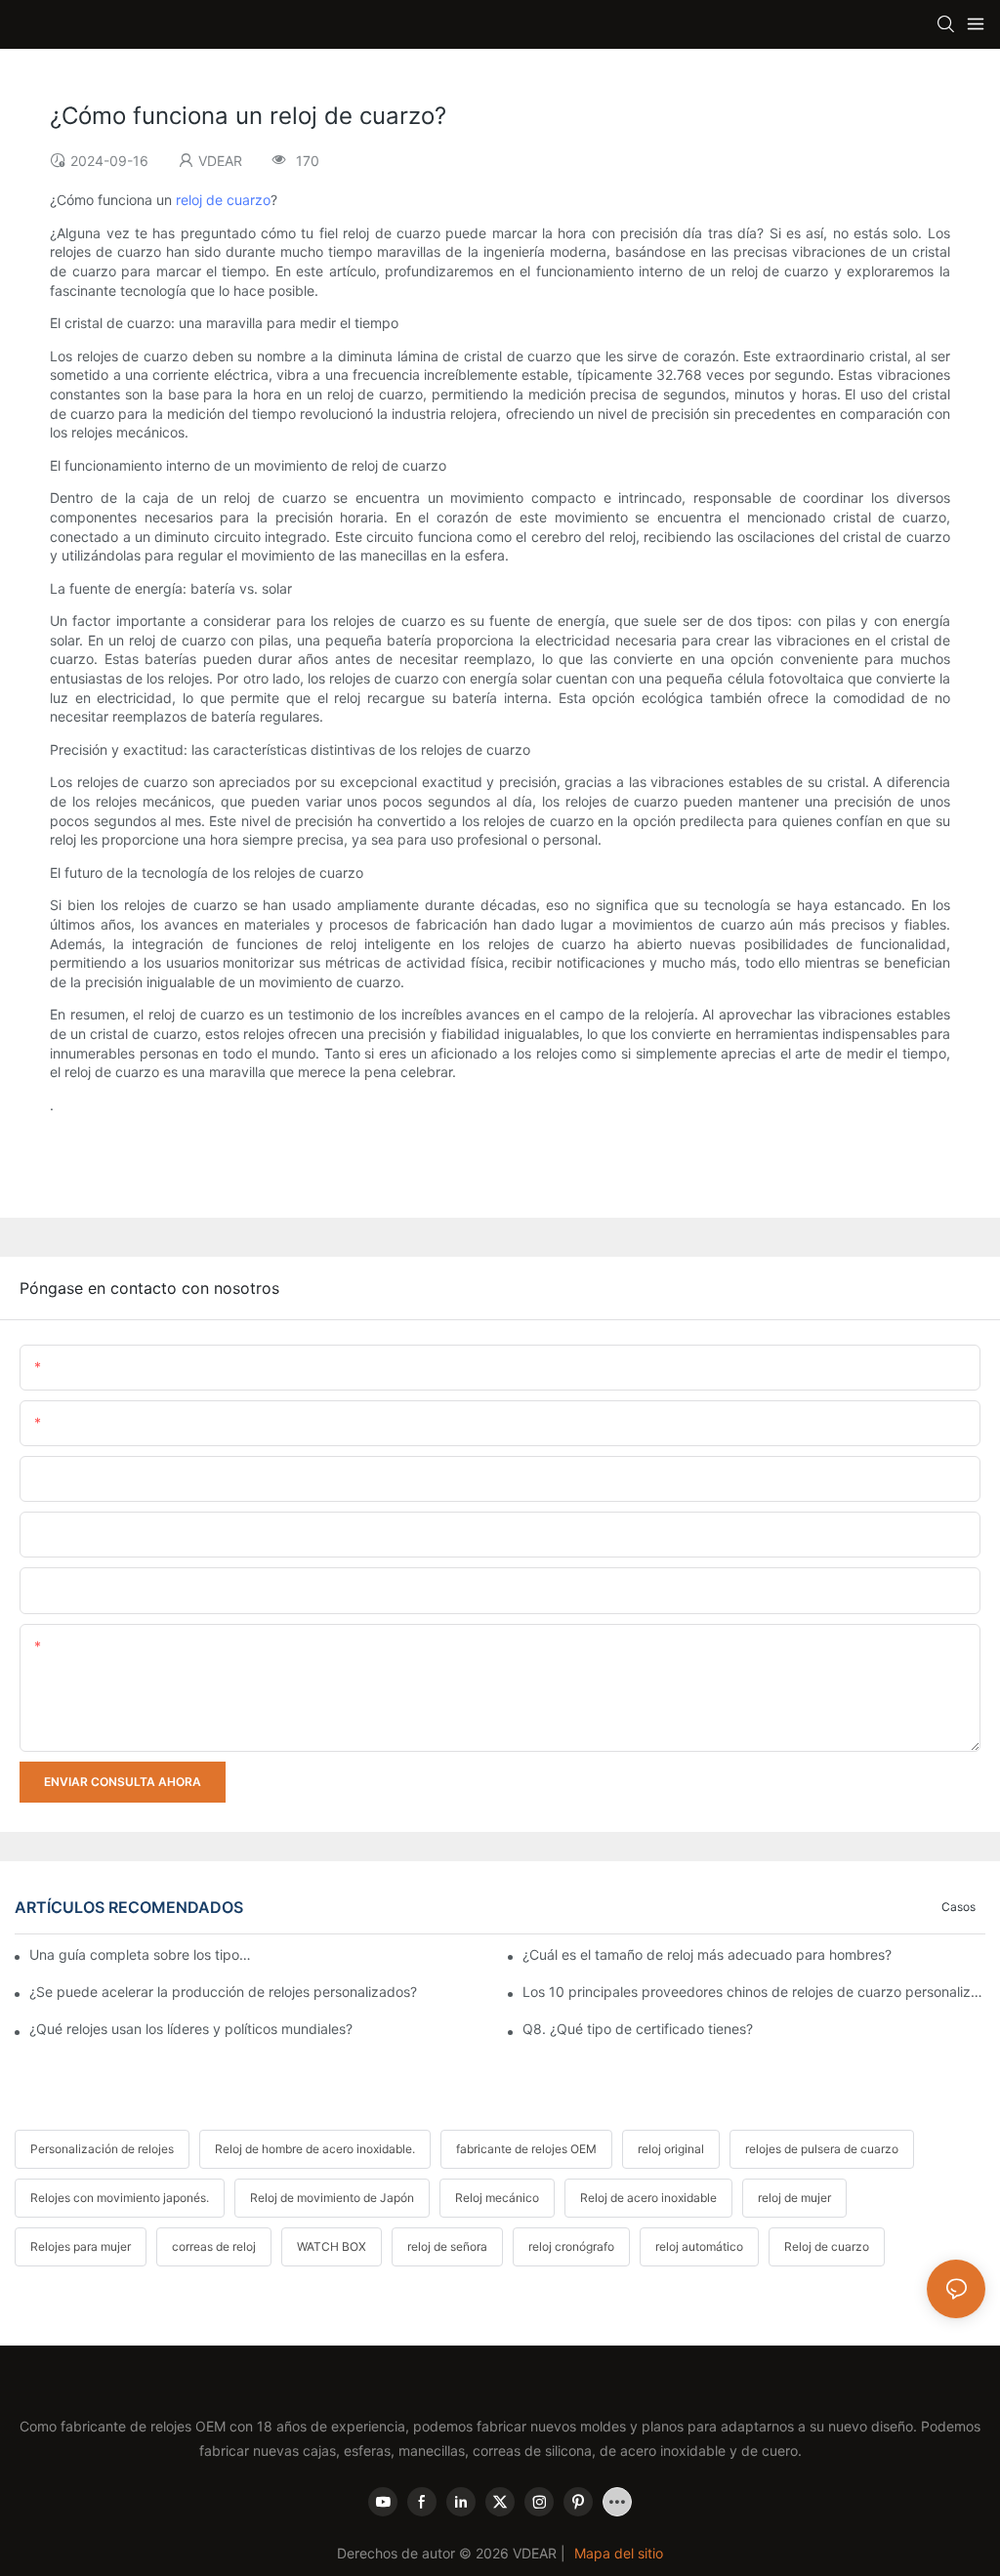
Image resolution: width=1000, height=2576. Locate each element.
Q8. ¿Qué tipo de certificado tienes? (638, 2029)
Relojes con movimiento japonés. (120, 2198)
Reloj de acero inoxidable (648, 2198)
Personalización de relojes (102, 2149)
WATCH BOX (332, 2246)
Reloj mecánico (497, 2198)
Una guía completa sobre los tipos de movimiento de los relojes (141, 1954)
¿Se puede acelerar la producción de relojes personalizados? (223, 1992)
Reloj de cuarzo (827, 2246)
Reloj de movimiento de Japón (332, 2198)
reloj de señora (447, 2246)
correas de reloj (214, 2246)
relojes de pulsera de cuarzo (822, 2149)
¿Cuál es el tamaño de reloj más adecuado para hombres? (707, 1954)
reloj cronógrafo (571, 2246)
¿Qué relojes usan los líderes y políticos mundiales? (191, 2029)
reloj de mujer (794, 2198)
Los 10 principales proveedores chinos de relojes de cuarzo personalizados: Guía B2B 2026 (754, 1992)
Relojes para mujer (81, 2246)
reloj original (671, 2149)
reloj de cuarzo (223, 200)
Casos (958, 1907)
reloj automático (699, 2246)
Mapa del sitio (619, 2553)
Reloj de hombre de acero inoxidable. (315, 2149)
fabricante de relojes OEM (526, 2149)
